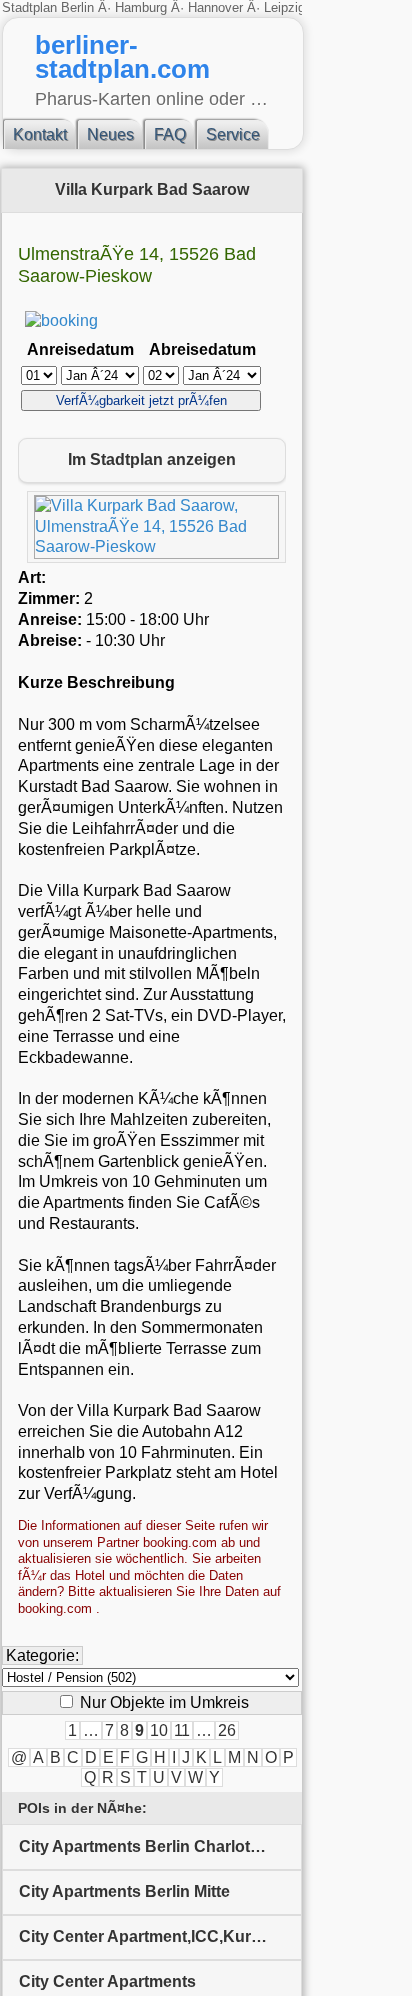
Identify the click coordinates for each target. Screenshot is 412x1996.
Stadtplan (31, 7)
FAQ (170, 134)
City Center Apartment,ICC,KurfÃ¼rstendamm (160, 1936)
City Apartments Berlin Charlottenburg (160, 1846)
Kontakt (40, 134)
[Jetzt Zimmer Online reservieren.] (61, 320)
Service (233, 134)
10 (159, 1730)
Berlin (79, 7)
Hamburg (141, 7)
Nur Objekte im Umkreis (162, 1702)
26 (227, 1730)
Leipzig (284, 7)
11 (182, 1730)
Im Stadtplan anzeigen (152, 459)
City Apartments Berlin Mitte (124, 1891)
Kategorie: (42, 1655)
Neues (110, 134)
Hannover (215, 7)
